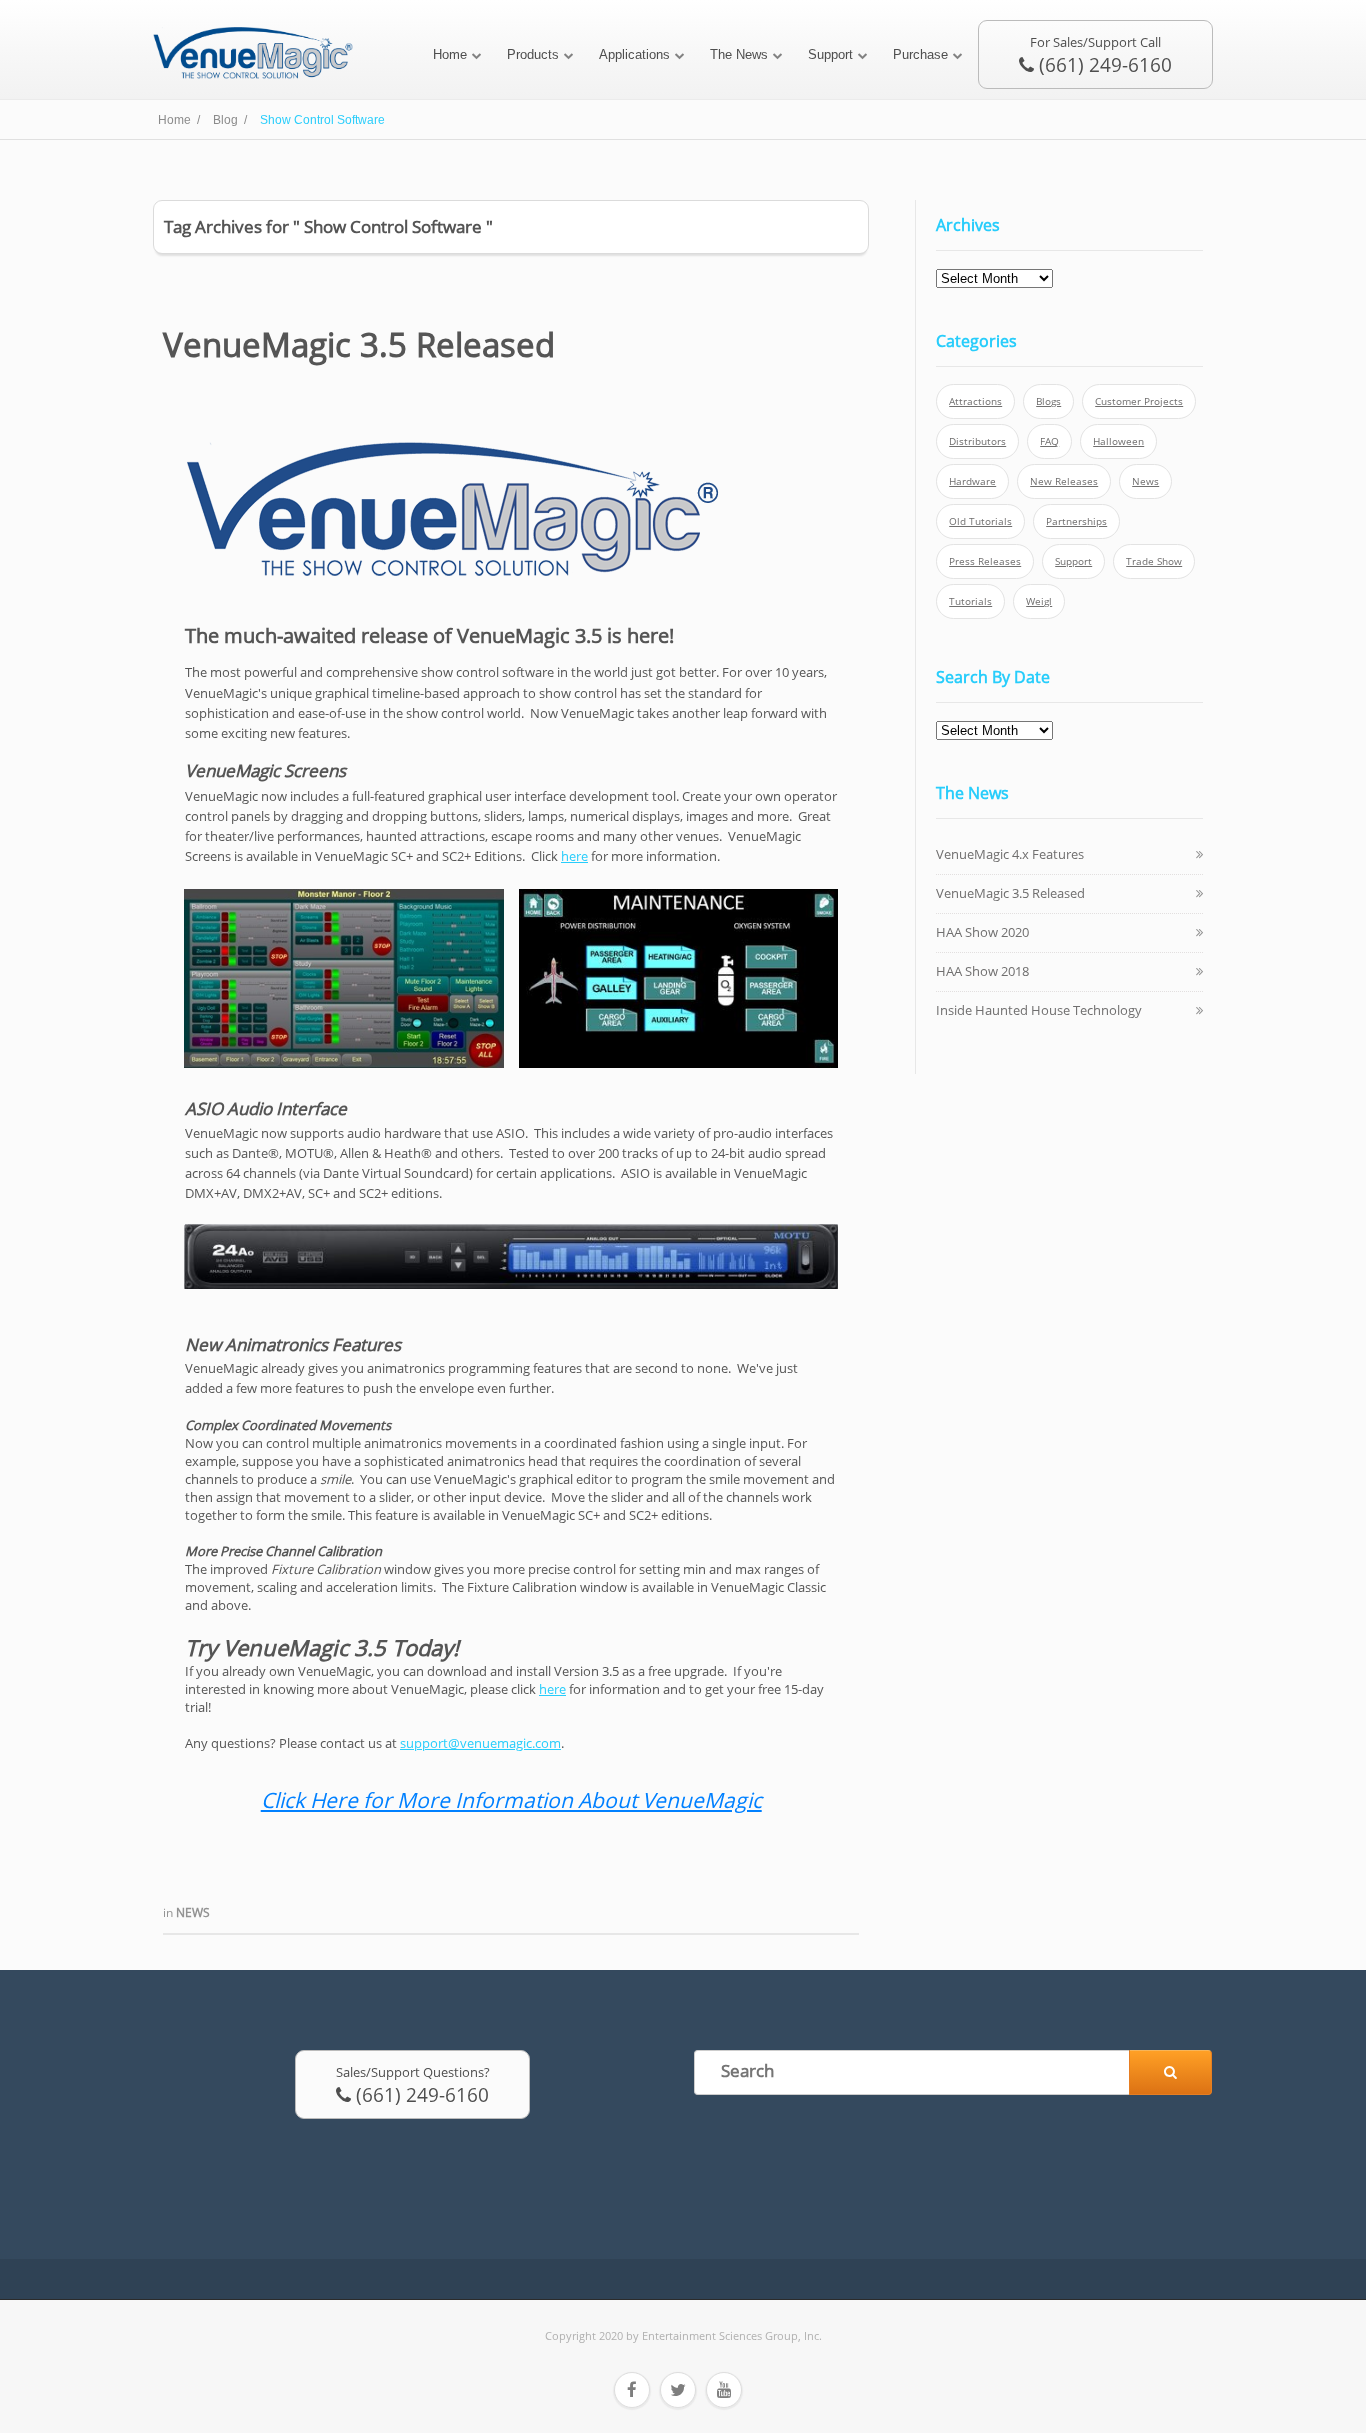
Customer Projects (1139, 401)
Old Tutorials (980, 521)
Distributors (977, 441)
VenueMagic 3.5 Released (359, 344)
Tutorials (970, 601)
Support (830, 54)
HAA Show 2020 (982, 932)
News (193, 1912)
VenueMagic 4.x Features (1010, 854)
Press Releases (985, 561)
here (574, 856)
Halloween (1118, 441)
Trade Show (1154, 561)
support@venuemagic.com (480, 1743)
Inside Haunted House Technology (1039, 1010)
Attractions (975, 401)
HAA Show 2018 (982, 971)
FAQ (1049, 441)
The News (739, 54)
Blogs (1048, 401)
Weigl (1039, 601)
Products (533, 54)
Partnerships (1076, 521)
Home (450, 54)
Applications (634, 54)
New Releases (1064, 481)
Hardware (972, 481)
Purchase (920, 54)
